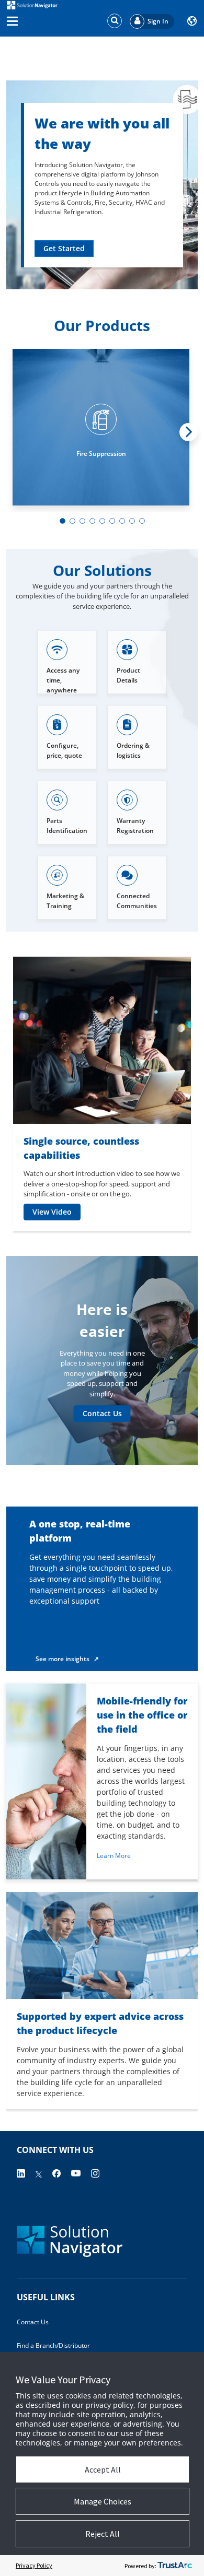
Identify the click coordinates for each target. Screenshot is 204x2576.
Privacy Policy (34, 2565)
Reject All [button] (103, 2534)
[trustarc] (175, 2566)
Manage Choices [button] (103, 2501)
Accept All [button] (103, 2469)
